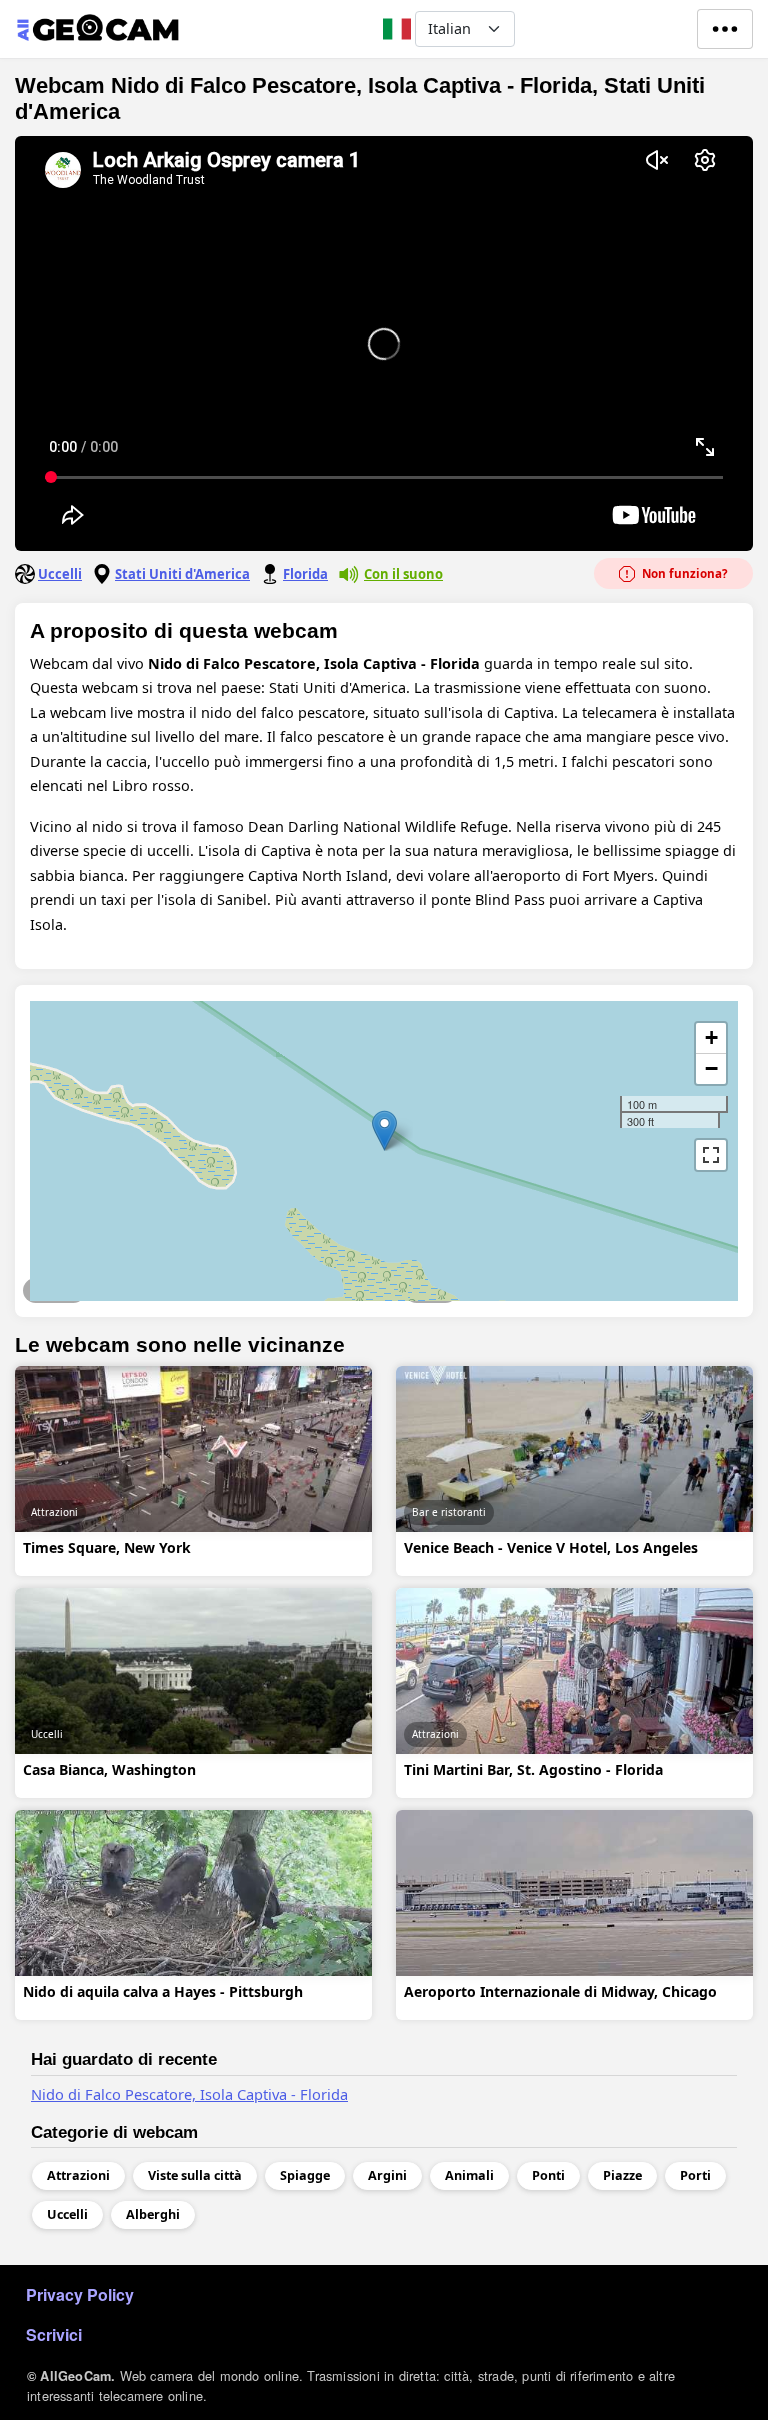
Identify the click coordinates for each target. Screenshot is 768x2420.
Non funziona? (683, 573)
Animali (469, 2175)
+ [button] (711, 1037)
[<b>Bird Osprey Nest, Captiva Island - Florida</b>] (384, 1130)
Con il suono (403, 574)
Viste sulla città (195, 2175)
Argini (387, 2175)
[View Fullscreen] (711, 1155)
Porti (695, 2175)
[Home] (97, 29)
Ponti (548, 2175)
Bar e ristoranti (449, 1512)
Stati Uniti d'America (182, 574)
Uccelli (60, 574)
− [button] (711, 1068)
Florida (305, 574)
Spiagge (431, 1290)
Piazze (622, 2175)
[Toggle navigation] (725, 29)
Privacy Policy (80, 2294)
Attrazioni (54, 1290)
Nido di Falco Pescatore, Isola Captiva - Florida (189, 2094)
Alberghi (153, 2214)
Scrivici (54, 2334)
